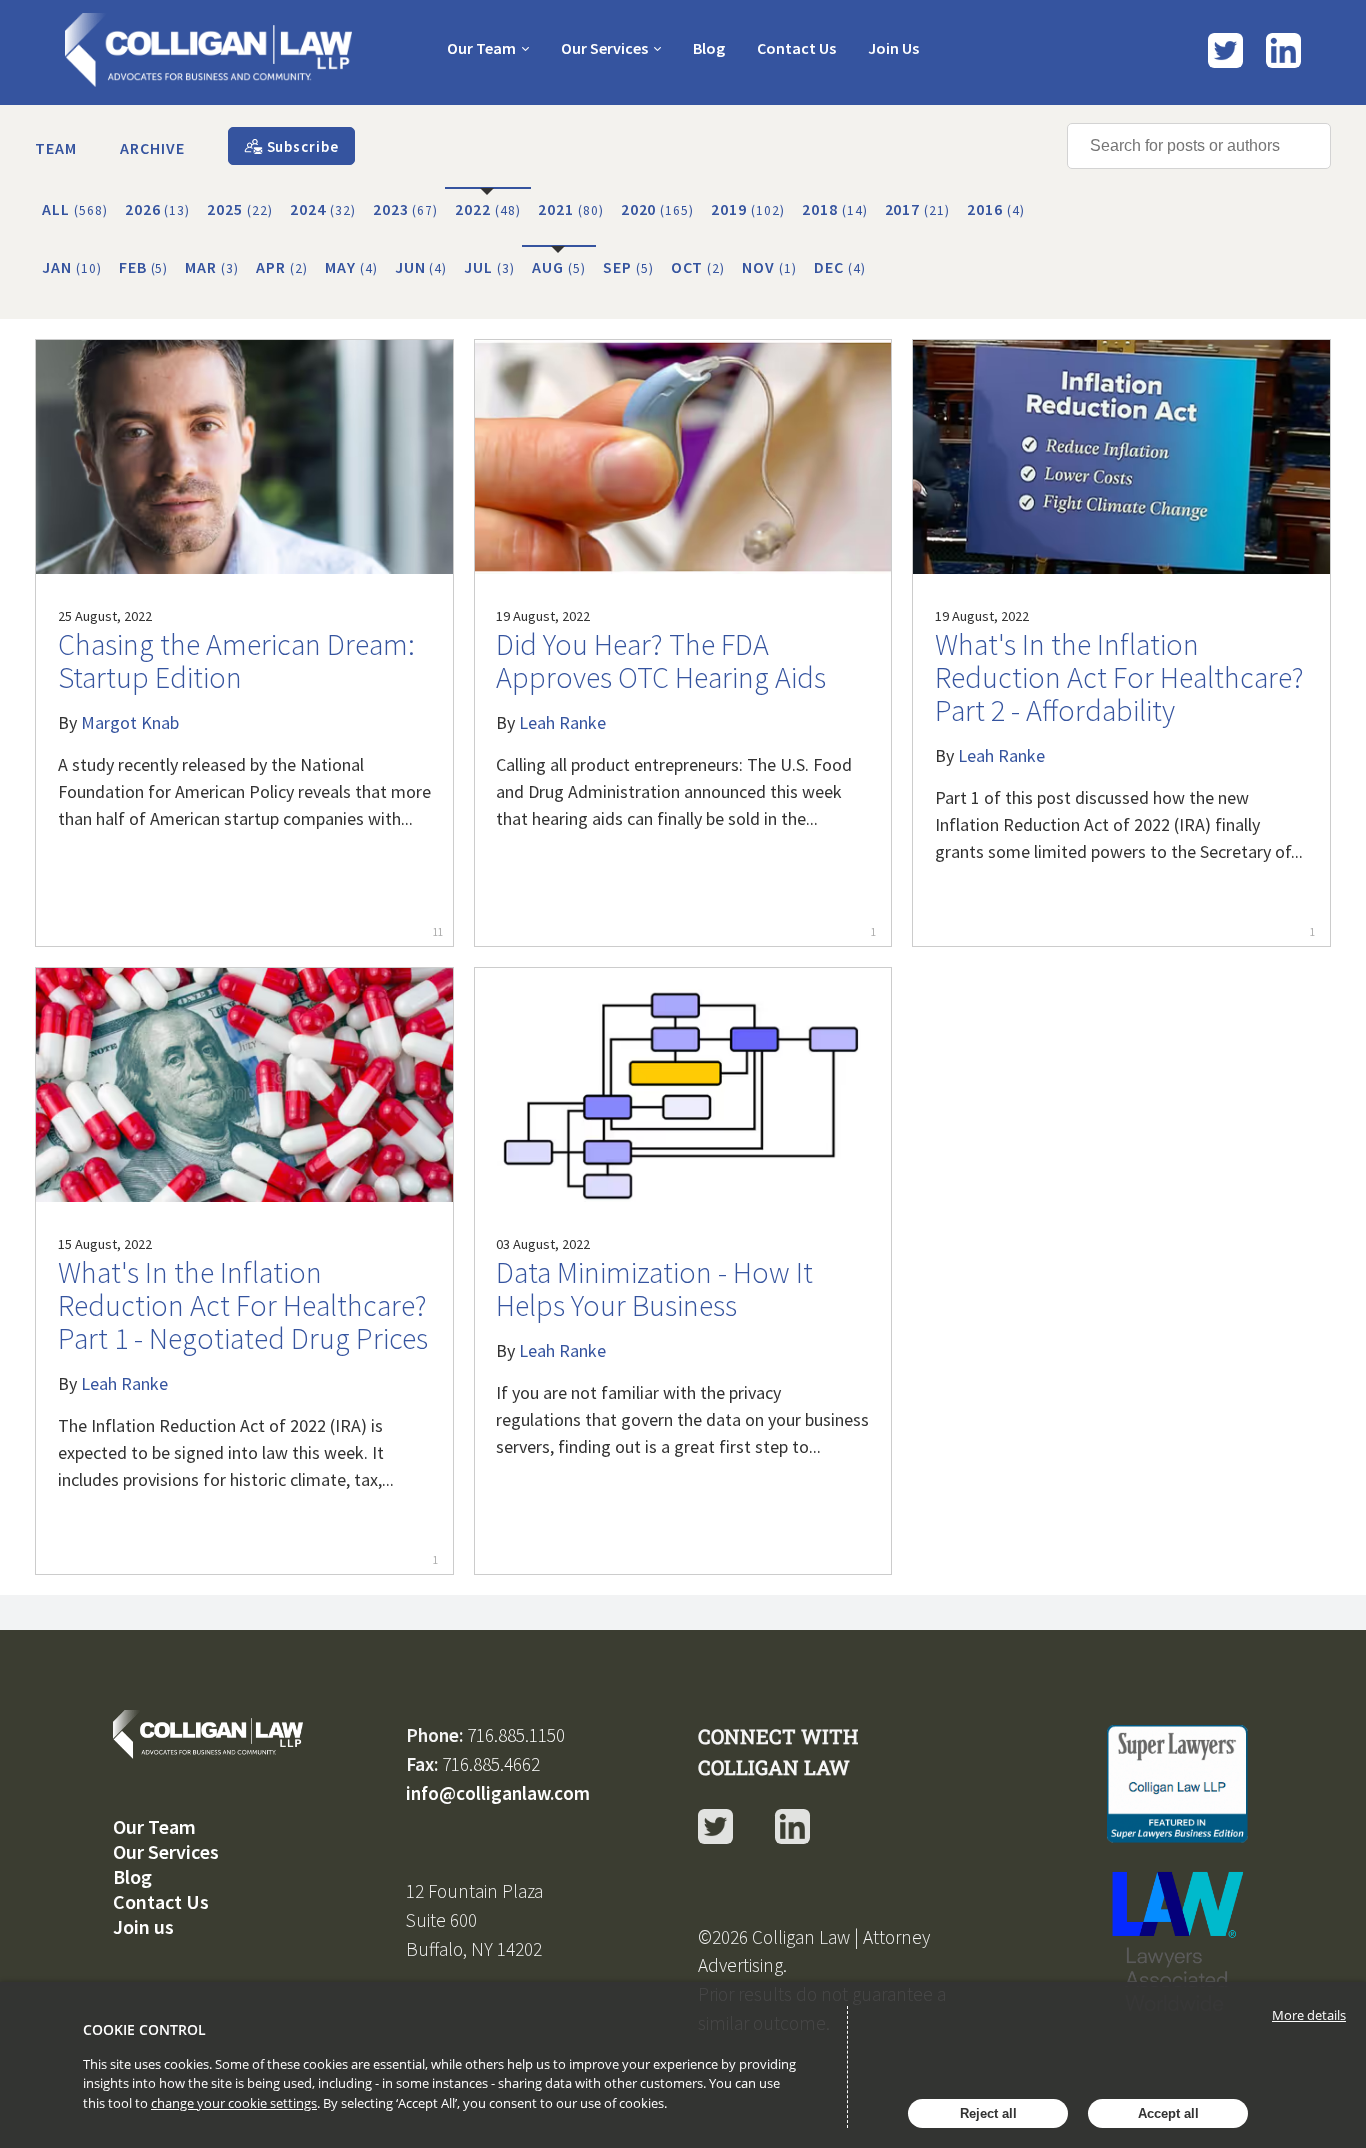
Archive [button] (152, 148)
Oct (698, 267)
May (351, 267)
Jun (421, 267)
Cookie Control (144, 2029)
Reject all (988, 2113)
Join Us (893, 48)
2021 (571, 209)
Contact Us (796, 48)
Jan (72, 267)
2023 (406, 209)
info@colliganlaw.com (498, 1793)
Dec (840, 267)
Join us (143, 1926)
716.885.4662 (491, 1764)
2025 (240, 209)
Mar (212, 267)
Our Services (604, 48)
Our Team (481, 48)
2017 (918, 209)
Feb (144, 267)
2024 (323, 209)
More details (1309, 2015)
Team (56, 148)
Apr (282, 267)
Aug (559, 267)
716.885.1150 (516, 1735)
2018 (835, 209)
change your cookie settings (234, 2103)
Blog (709, 48)
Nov (769, 267)
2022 (488, 209)
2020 (658, 209)
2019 (748, 209)
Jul (489, 267)
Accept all (1168, 2113)
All (75, 209)
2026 (158, 209)
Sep (628, 267)
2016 (996, 209)
